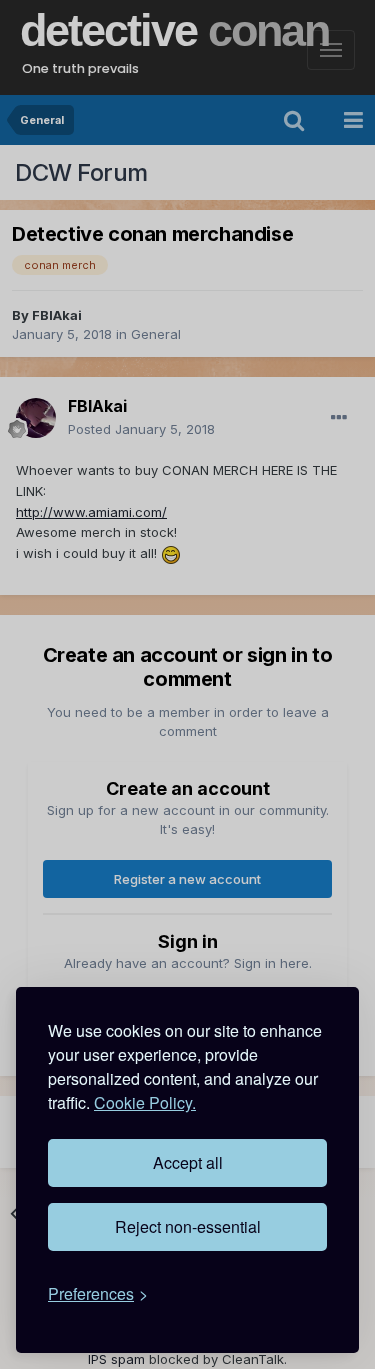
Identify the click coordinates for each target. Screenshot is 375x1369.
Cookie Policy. (145, 1102)
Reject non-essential (188, 1226)
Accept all (188, 1162)
